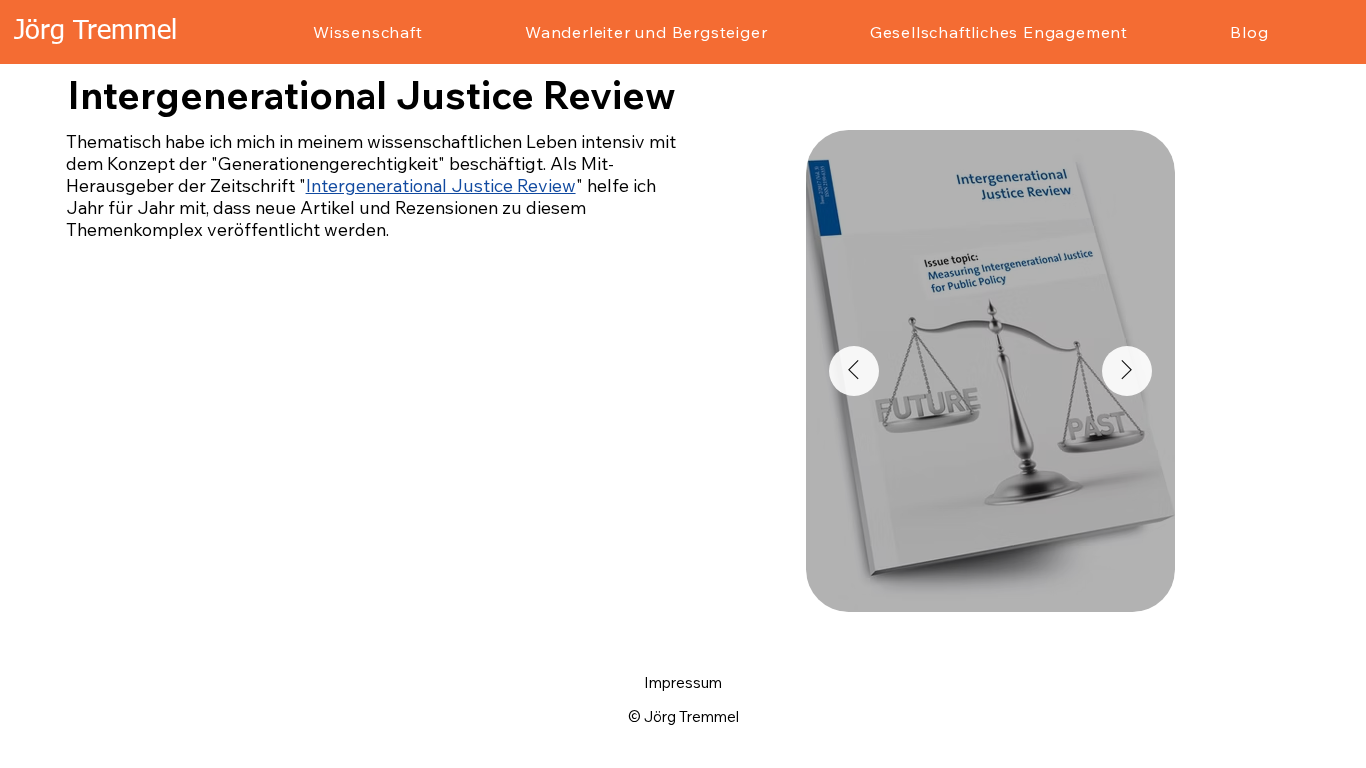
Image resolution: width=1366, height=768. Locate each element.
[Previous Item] (854, 371)
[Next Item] (1127, 371)
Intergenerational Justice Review (441, 185)
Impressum (683, 682)
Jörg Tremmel (95, 31)
